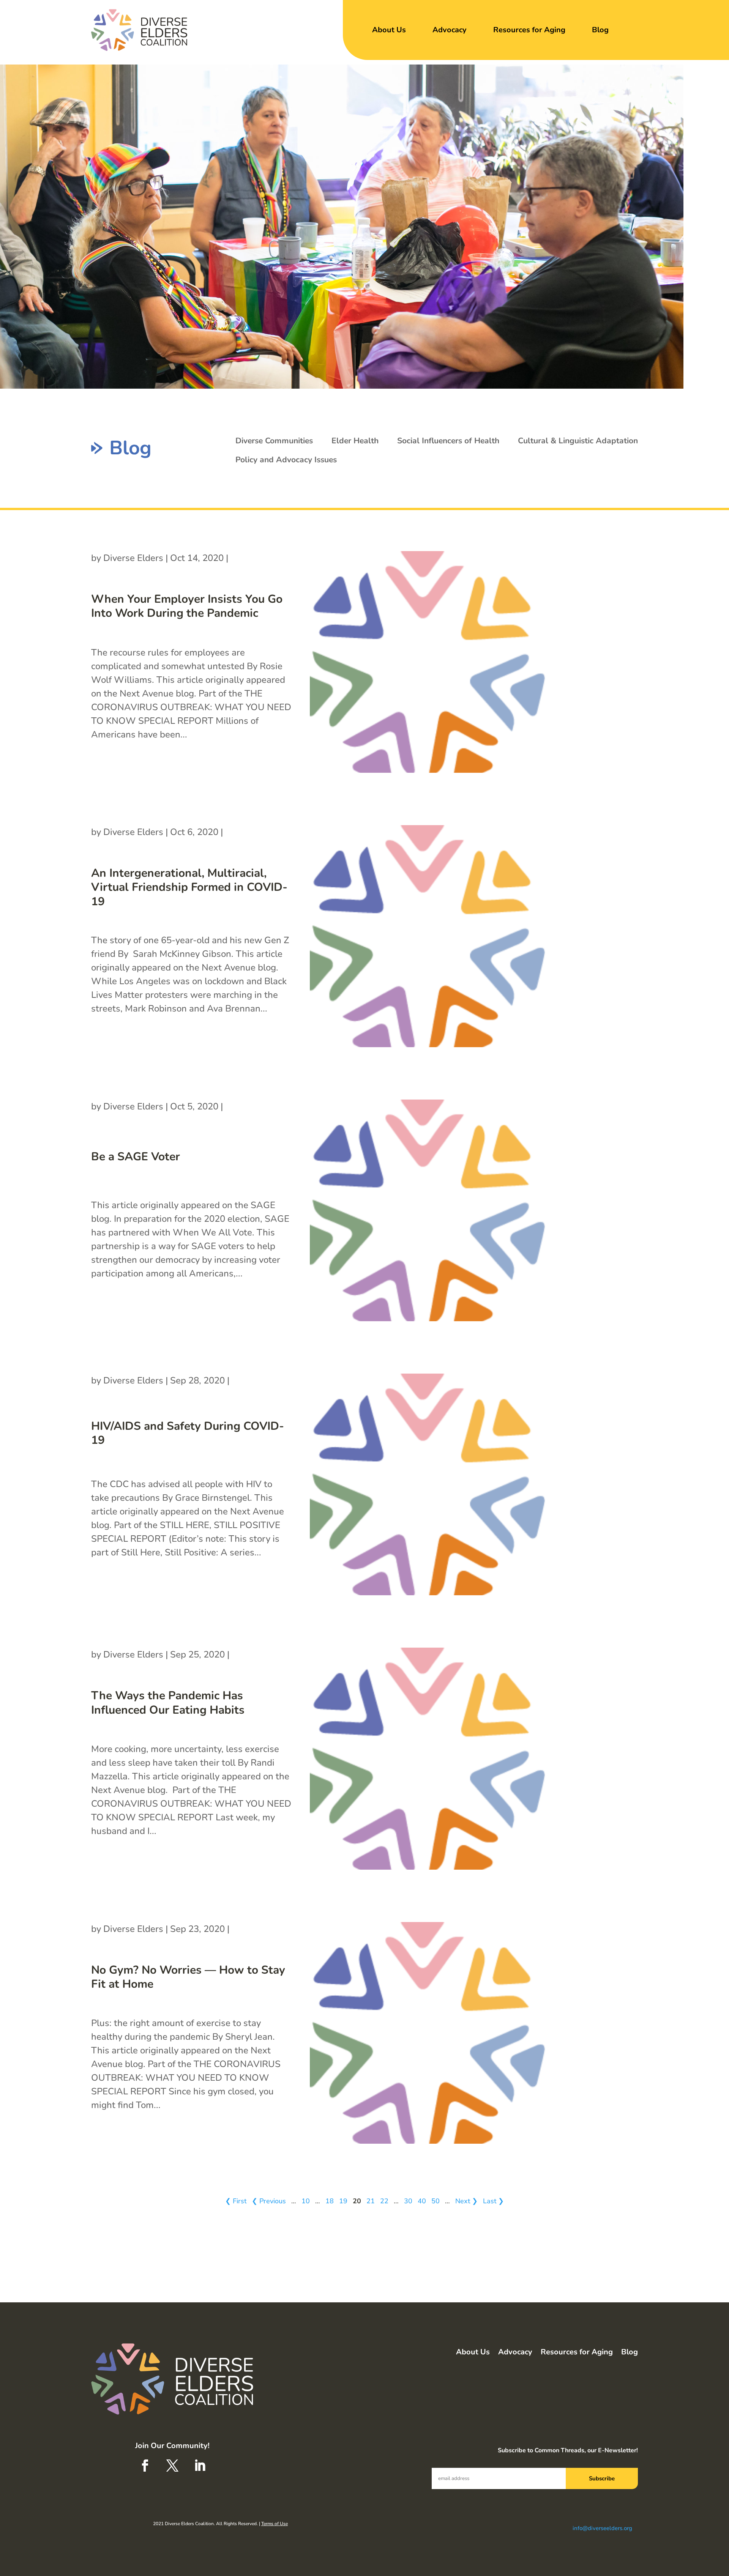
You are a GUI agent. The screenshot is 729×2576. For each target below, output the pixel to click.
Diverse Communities (274, 441)
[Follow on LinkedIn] (200, 2466)
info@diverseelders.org (602, 2528)
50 (436, 2201)
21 (371, 2201)
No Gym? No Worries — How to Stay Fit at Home (188, 1977)
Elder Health (355, 441)
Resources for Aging (529, 30)
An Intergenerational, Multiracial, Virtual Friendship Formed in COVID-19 (189, 887)
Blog (600, 30)
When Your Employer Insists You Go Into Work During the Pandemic (187, 606)
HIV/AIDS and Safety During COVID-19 (188, 1433)
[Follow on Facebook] (145, 2466)
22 (384, 2201)
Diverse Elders (133, 558)
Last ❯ (493, 2201)
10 (306, 2201)
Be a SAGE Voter (136, 1157)
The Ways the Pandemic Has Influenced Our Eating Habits (168, 1703)
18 (330, 2201)
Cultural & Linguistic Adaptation (578, 441)
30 (408, 2201)
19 (343, 2201)
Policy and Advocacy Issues (286, 460)
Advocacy (450, 30)
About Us (389, 30)
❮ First (236, 2201)
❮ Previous (269, 2201)
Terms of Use (275, 2524)
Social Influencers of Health (448, 441)
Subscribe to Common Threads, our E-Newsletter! (568, 2450)
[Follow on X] (172, 2466)
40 (422, 2201)
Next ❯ (466, 2201)
